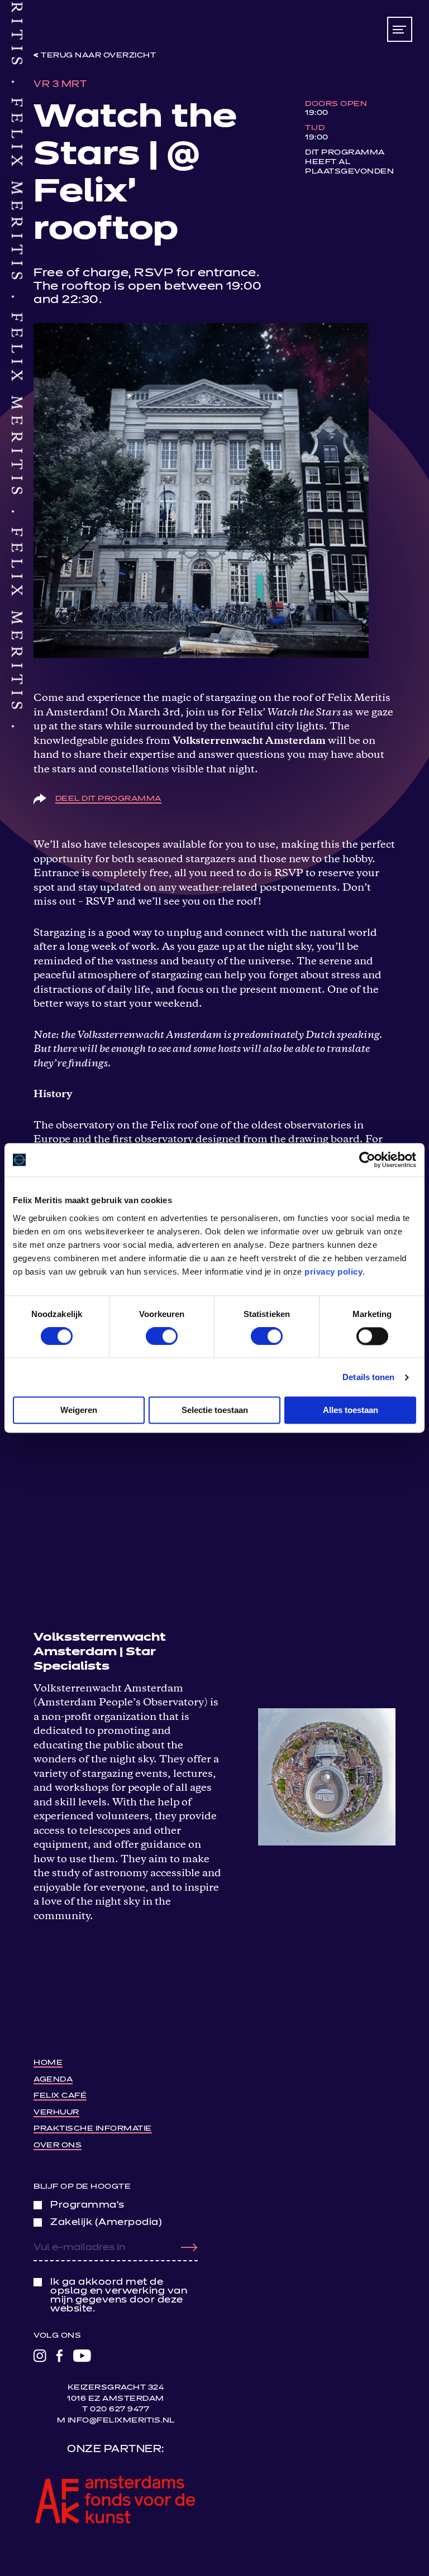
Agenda (53, 2080)
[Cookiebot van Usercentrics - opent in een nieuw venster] (367, 1160)
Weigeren (79, 1410)
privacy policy (333, 1272)
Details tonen (368, 1377)
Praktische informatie (93, 2129)
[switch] (162, 1336)
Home (48, 2063)
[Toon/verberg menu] (400, 29)
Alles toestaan (351, 1410)
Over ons (58, 2145)
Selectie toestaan (215, 1410)
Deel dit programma (108, 799)
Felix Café (60, 2096)
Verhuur (56, 2113)
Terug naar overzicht (98, 56)
